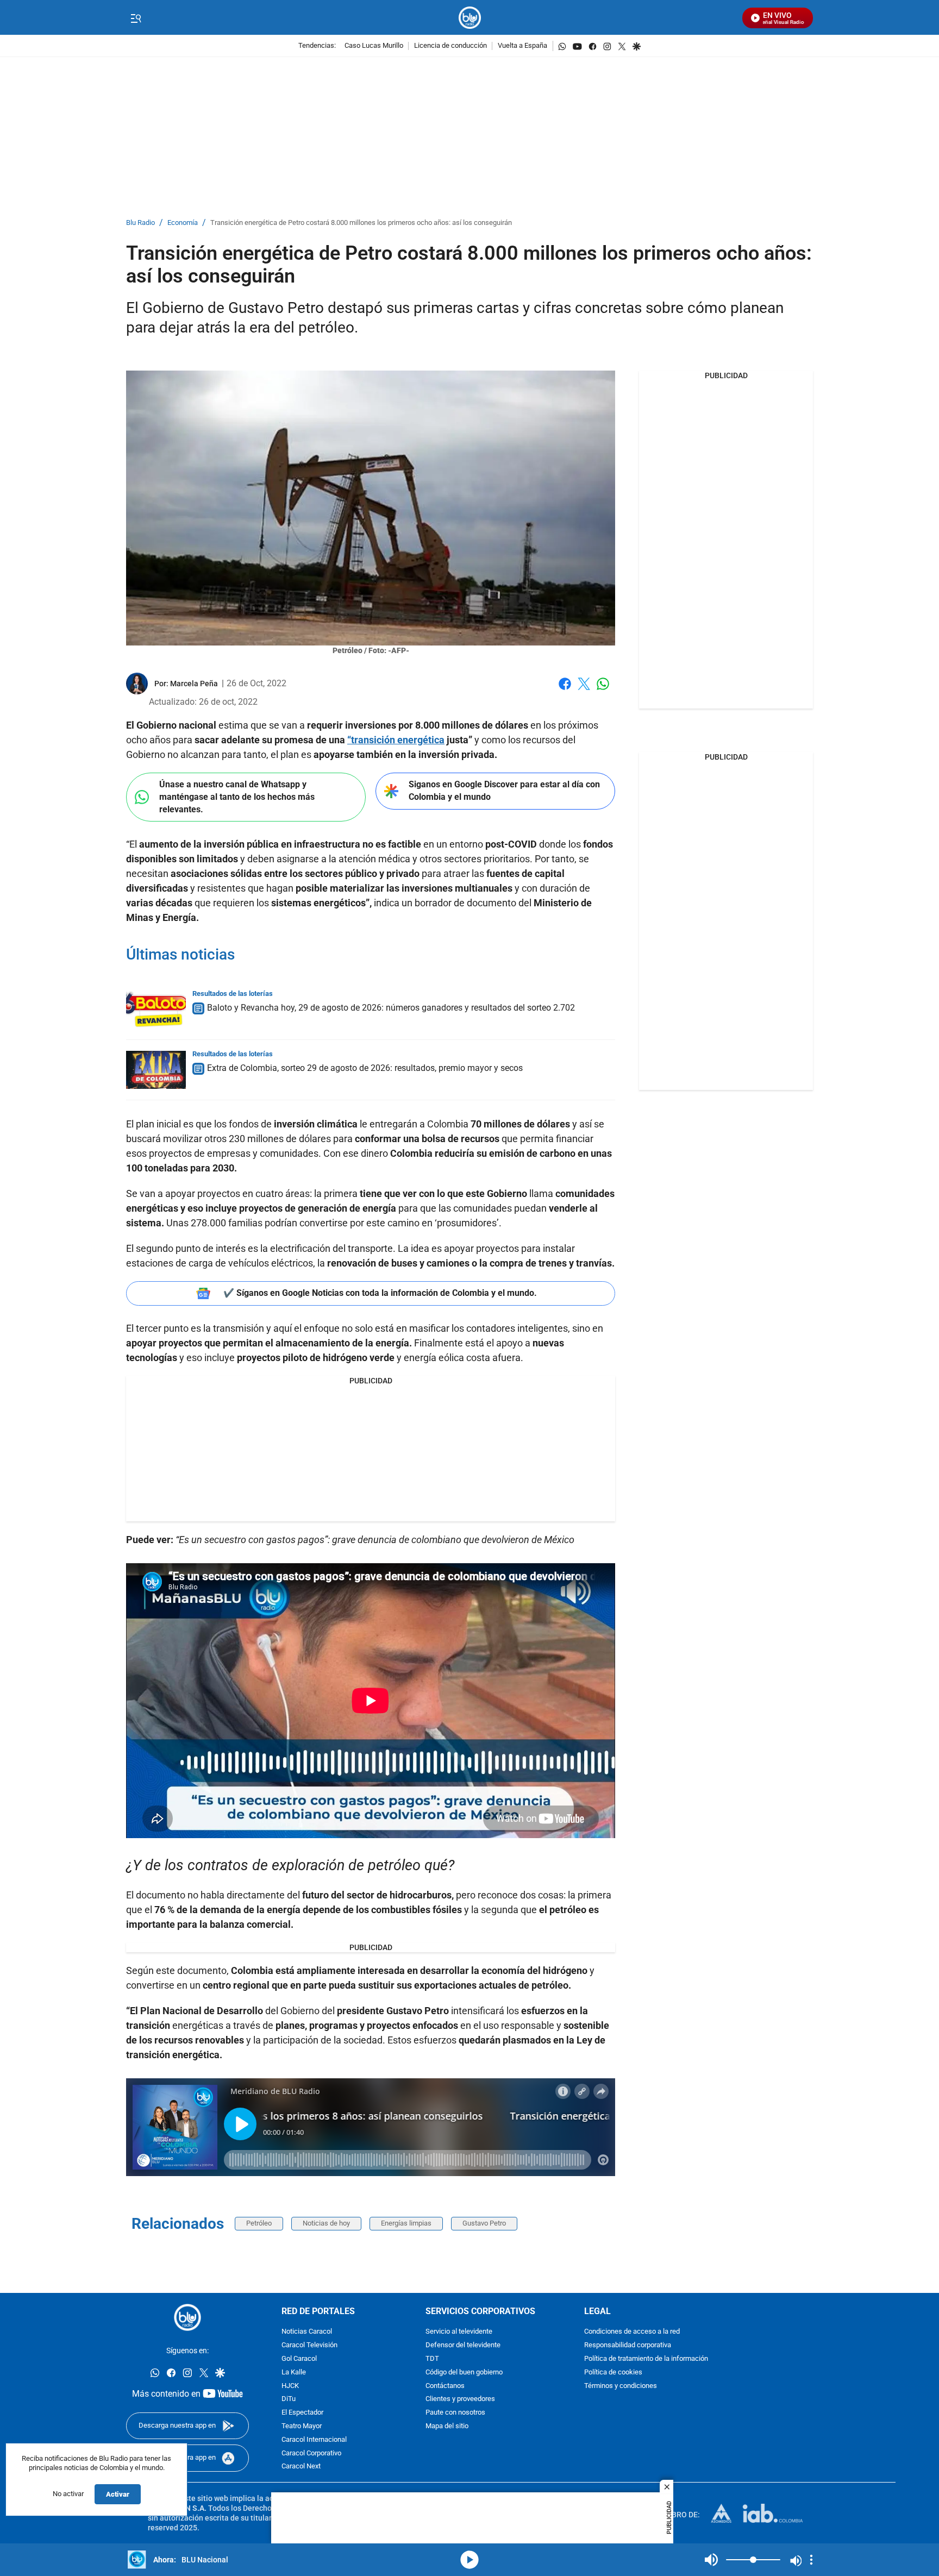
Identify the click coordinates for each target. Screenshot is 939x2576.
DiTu (289, 2399)
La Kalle (294, 2372)
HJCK (290, 2386)
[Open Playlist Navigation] (811, 2560)
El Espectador (302, 2413)
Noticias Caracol (307, 2332)
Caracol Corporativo (311, 2453)
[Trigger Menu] (136, 18)
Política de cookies (613, 2372)
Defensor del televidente (463, 2345)
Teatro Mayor (302, 2426)
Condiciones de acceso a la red (632, 2332)
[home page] (470, 18)
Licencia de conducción (450, 46)
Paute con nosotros (455, 2413)
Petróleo (259, 2223)
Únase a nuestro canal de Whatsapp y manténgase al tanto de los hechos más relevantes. (237, 797)
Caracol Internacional (314, 2439)
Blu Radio (140, 223)
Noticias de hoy (326, 2223)
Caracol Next (301, 2467)
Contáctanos (445, 2386)
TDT (432, 2359)
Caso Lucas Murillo (374, 46)
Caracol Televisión (309, 2345)
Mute (711, 2560)
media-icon (469, 2560)
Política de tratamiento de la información (646, 2359)
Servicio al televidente (459, 2332)
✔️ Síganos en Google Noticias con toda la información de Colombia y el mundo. (380, 1293)
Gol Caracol (299, 2359)
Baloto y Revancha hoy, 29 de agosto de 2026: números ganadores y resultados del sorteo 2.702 (391, 1008)
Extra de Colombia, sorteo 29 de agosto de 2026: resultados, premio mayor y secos (365, 1068)
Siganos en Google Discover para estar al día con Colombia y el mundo (504, 791)
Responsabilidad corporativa (628, 2345)
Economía (183, 223)
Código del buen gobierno (464, 2372)
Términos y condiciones (621, 2386)
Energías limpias (406, 2223)
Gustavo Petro (484, 2223)
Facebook (565, 690)
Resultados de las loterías (233, 994)
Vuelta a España (522, 46)
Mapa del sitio (447, 2426)
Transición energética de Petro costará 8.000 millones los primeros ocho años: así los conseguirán (361, 223)
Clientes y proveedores (460, 2399)
